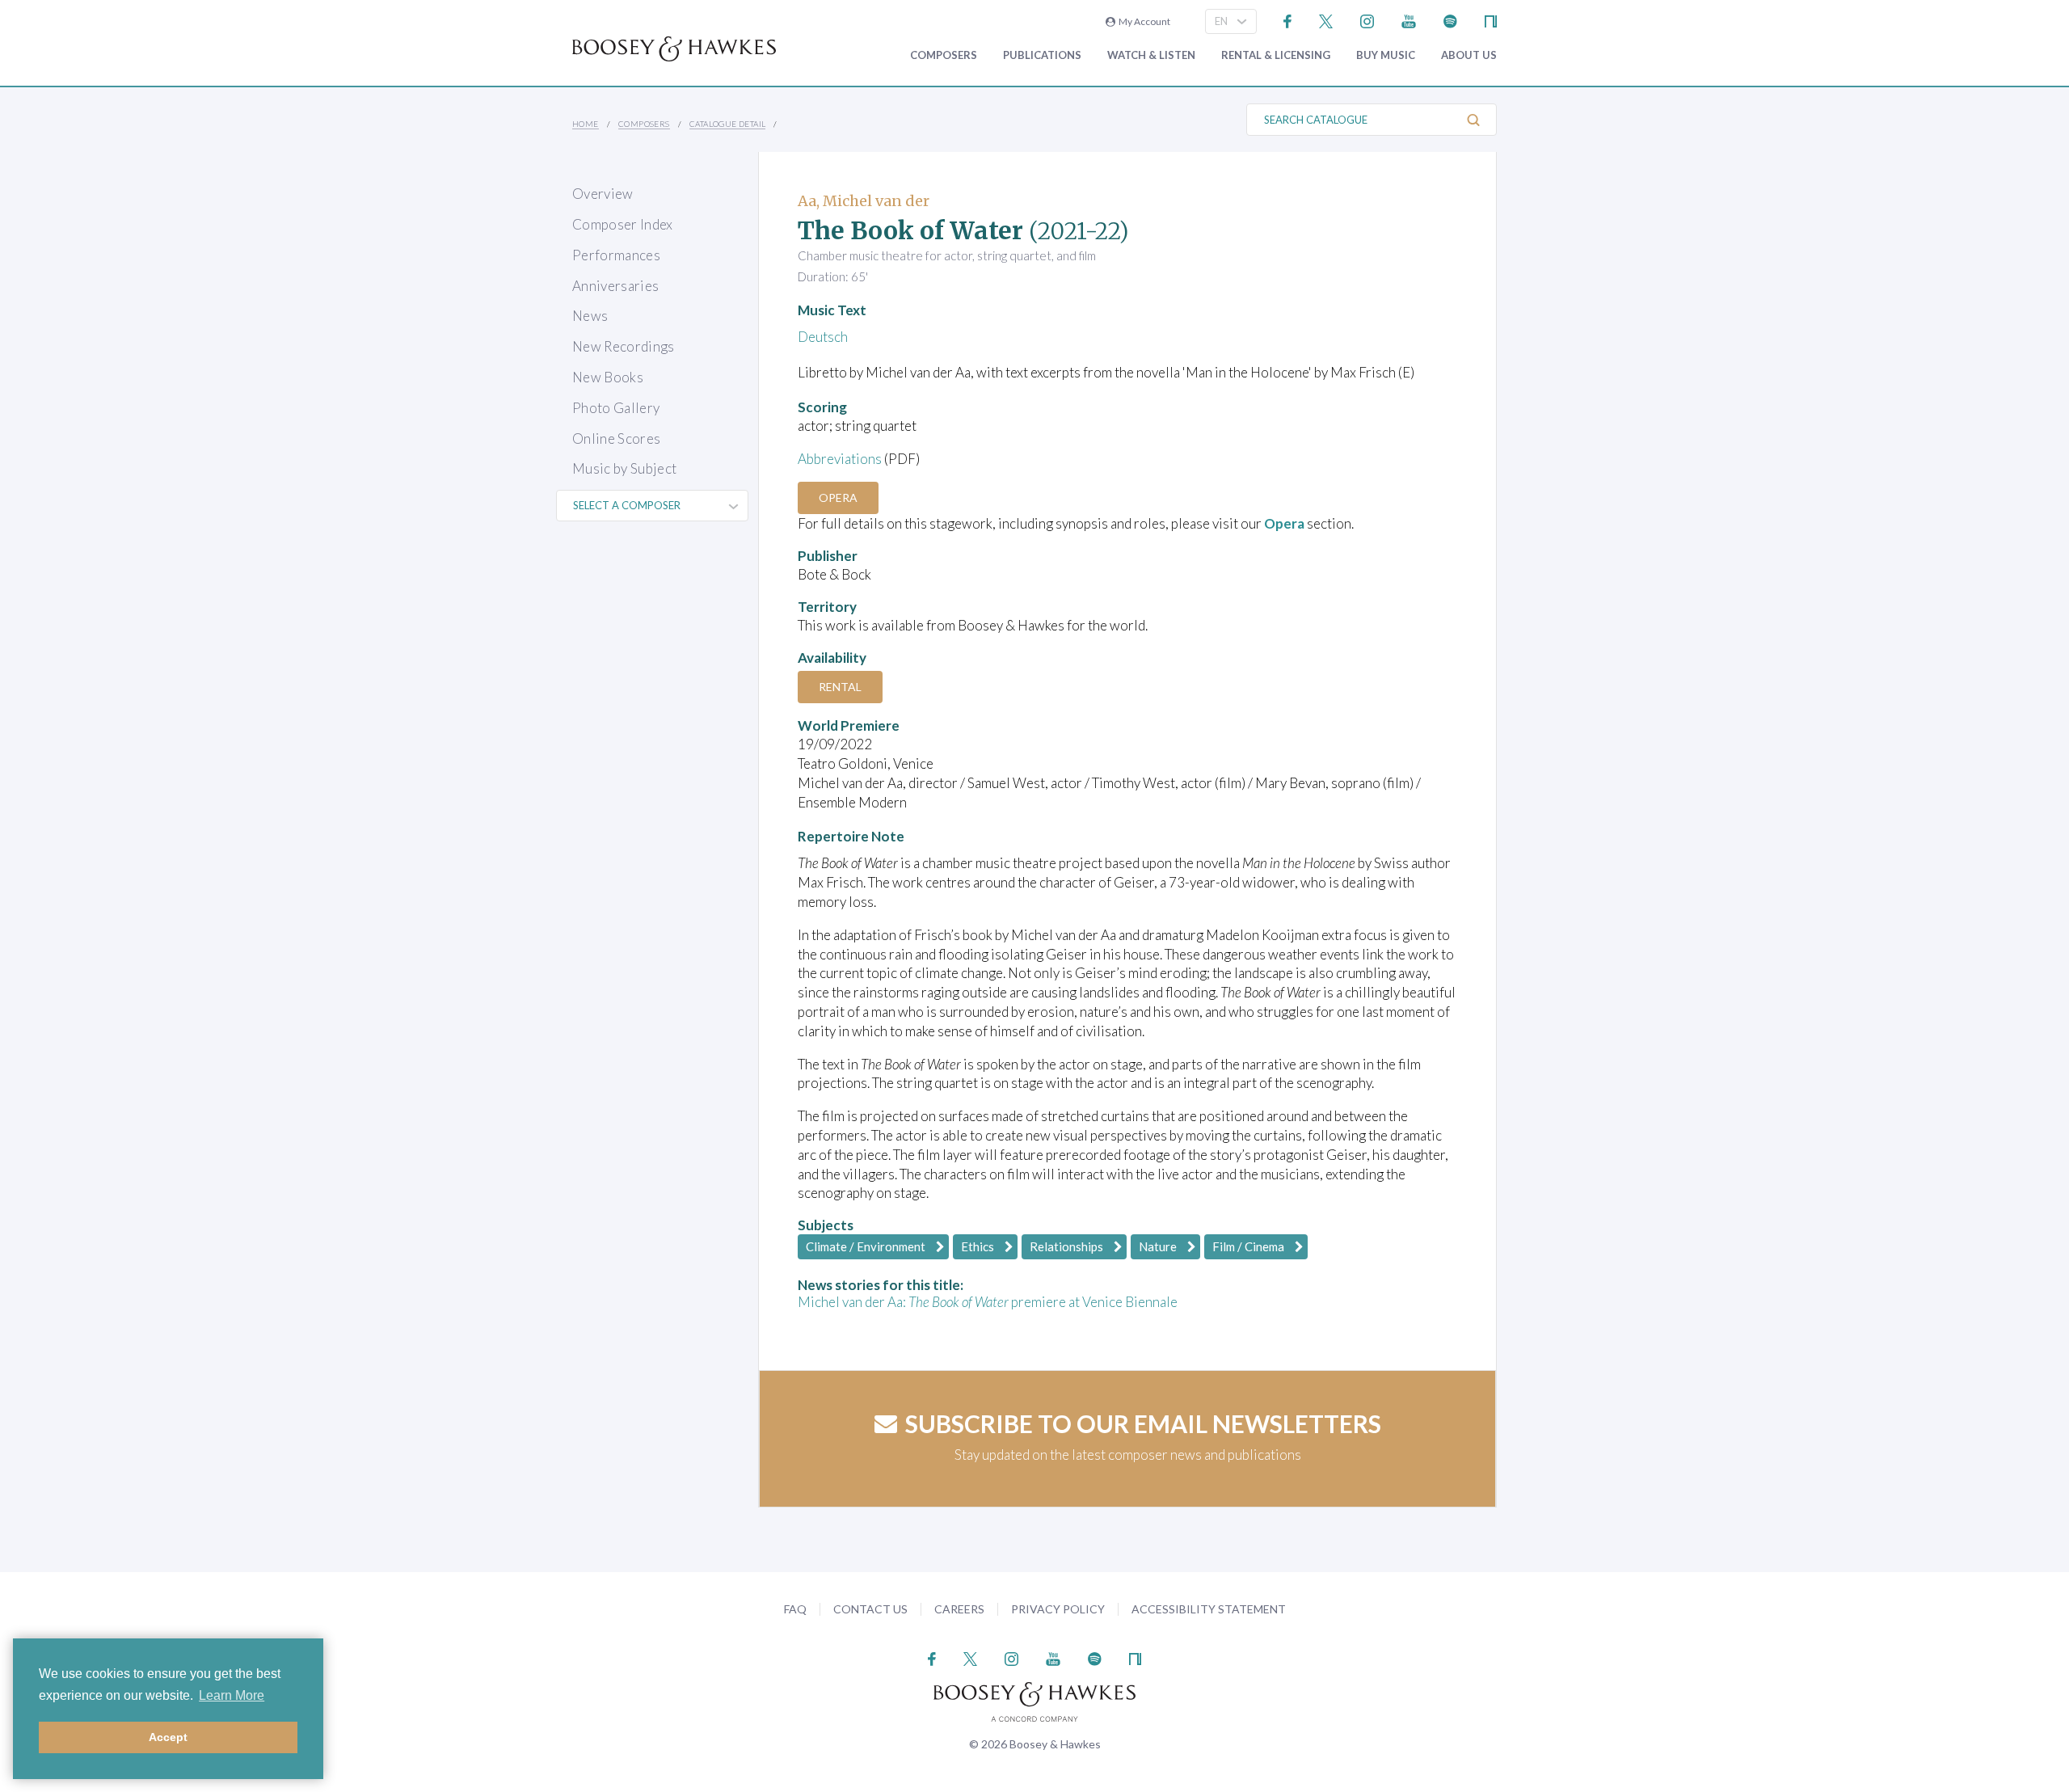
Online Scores (616, 439)
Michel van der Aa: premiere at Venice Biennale (988, 1302)
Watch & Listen (1151, 55)
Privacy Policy (1058, 1609)
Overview (603, 194)
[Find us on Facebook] (1288, 20)
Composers (944, 55)
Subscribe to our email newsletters (1143, 1423)
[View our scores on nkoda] (1491, 20)
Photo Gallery (616, 408)
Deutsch (823, 337)
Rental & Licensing (1276, 55)
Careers (959, 1609)
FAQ (795, 1609)
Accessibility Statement (1209, 1609)
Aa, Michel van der (864, 201)
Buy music (1386, 55)
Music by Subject (624, 468)
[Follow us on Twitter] (1326, 20)
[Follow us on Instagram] (1367, 20)
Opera (838, 498)
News (590, 316)
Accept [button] (168, 1737)
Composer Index (623, 224)
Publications (1042, 55)
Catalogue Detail (727, 124)
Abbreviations (840, 459)
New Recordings (624, 346)
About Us (1469, 55)
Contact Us (870, 1609)
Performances (616, 255)
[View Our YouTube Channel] (1409, 20)
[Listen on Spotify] (1450, 20)
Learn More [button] (232, 1695)
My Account (1143, 21)
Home (586, 124)
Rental (840, 687)
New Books (608, 377)
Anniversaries (615, 286)
